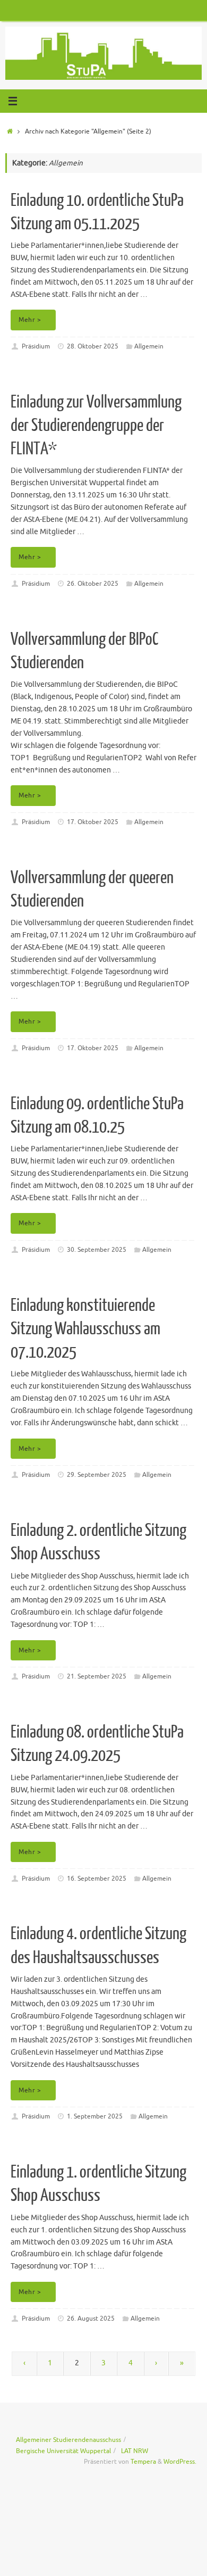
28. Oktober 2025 (93, 346)
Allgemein (149, 346)
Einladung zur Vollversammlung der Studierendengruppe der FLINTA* (96, 426)
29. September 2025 (97, 1475)
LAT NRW (135, 2451)
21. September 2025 (97, 1676)
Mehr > (30, 320)
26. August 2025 (91, 2319)
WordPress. (180, 2462)
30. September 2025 (97, 1250)
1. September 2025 (95, 2116)
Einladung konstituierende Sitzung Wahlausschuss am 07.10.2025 (85, 1329)
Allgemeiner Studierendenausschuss (68, 2440)
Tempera (143, 2462)
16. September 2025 (97, 1879)
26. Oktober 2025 (93, 584)
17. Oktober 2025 (93, 822)
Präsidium (36, 346)
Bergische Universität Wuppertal (63, 2451)
